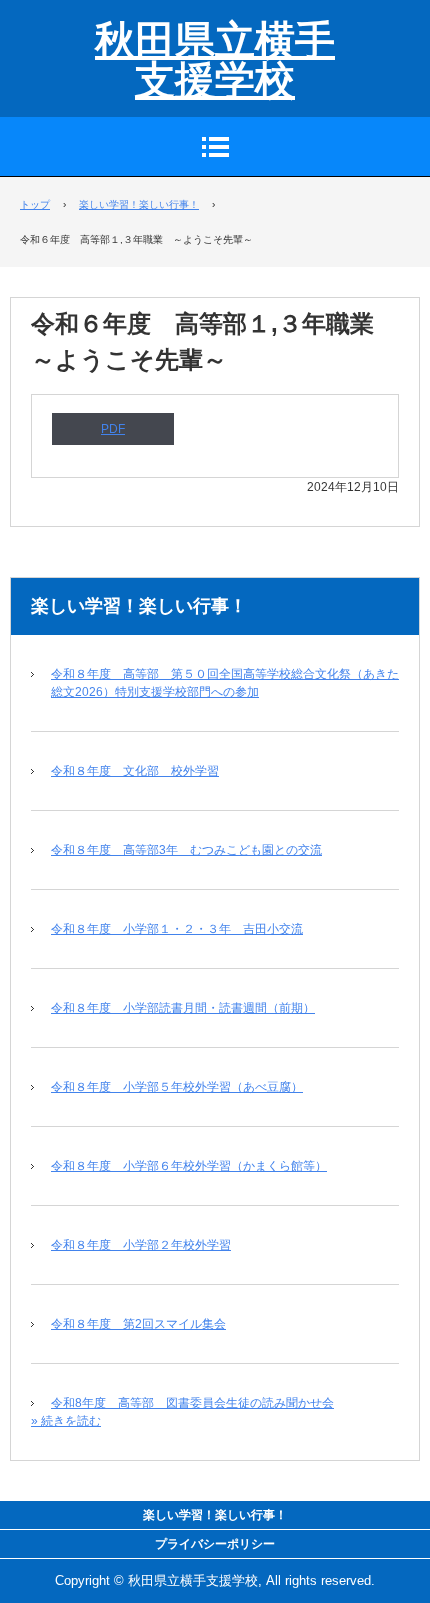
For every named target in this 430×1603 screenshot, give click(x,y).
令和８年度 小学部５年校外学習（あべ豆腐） (177, 1087)
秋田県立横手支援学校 (215, 60)
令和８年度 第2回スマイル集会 (138, 1324)
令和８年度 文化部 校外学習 (135, 771)
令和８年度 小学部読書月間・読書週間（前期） (183, 1008)
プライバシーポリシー (215, 1544)
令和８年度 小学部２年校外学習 (141, 1245)
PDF (113, 429)
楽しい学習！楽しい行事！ (139, 606)
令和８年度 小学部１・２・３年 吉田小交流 (177, 929)
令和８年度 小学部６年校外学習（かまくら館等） (189, 1166)
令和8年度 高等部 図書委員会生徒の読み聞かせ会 (192, 1403)
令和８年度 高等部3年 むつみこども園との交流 (186, 850)
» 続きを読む (66, 1421)
